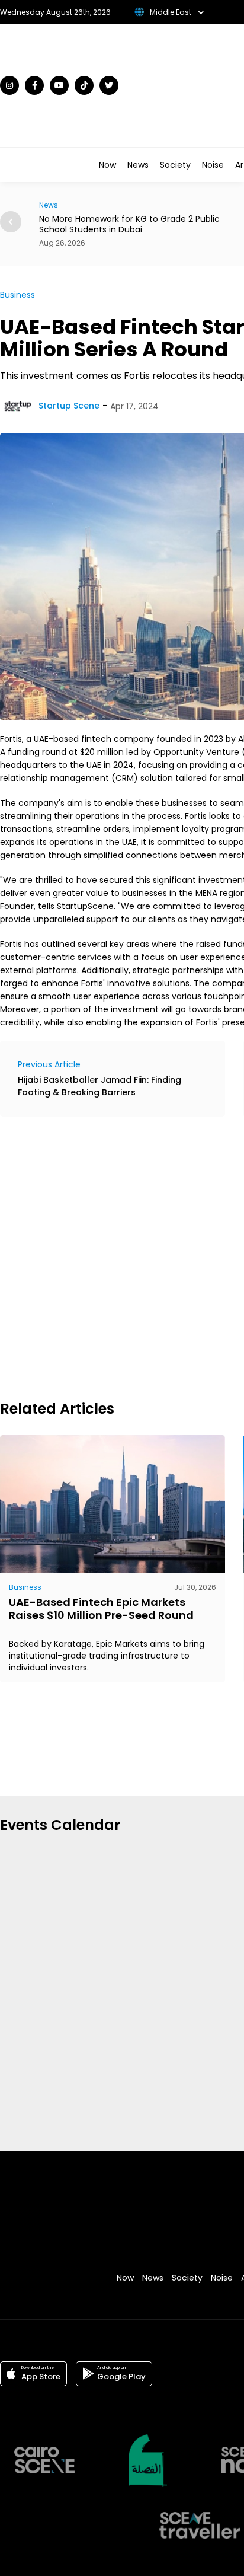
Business (17, 295)
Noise (213, 165)
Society (175, 165)
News (138, 165)
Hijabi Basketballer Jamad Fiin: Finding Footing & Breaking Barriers (99, 1086)
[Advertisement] (122, 1257)
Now (107, 165)
